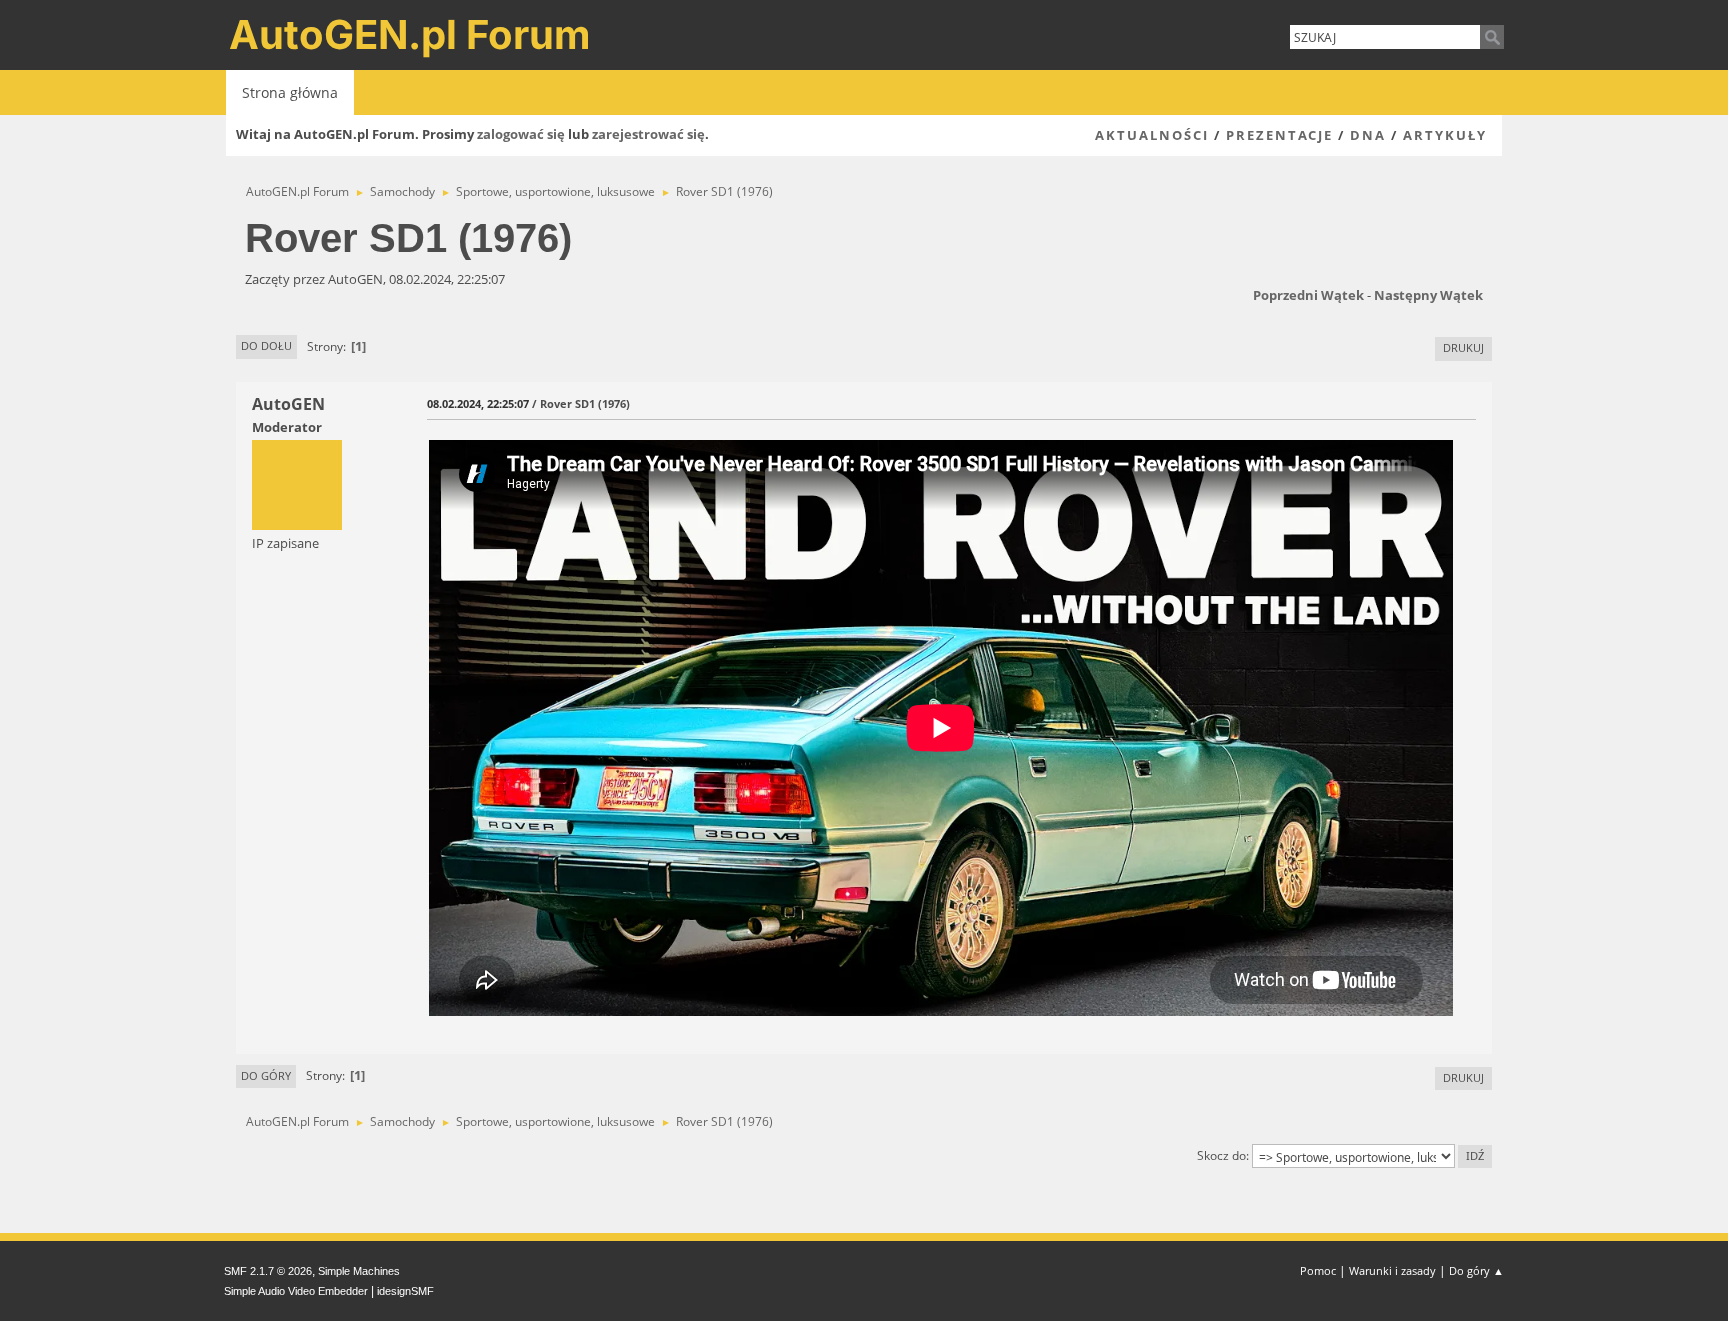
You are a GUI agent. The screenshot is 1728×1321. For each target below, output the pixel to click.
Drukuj (1463, 347)
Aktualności (1152, 135)
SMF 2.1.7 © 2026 (268, 1271)
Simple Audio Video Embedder (296, 1291)
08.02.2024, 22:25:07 (478, 403)
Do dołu (266, 345)
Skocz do (1221, 1155)
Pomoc (1318, 1270)
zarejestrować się (648, 134)
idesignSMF (405, 1291)
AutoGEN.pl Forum (410, 34)
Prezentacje (1279, 135)
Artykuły (1445, 135)
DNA (1368, 135)
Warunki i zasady (1392, 1270)
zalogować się (521, 134)
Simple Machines (359, 1271)
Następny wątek (1428, 295)
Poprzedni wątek (1308, 295)
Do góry (266, 1075)
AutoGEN (288, 404)
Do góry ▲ (1476, 1270)
